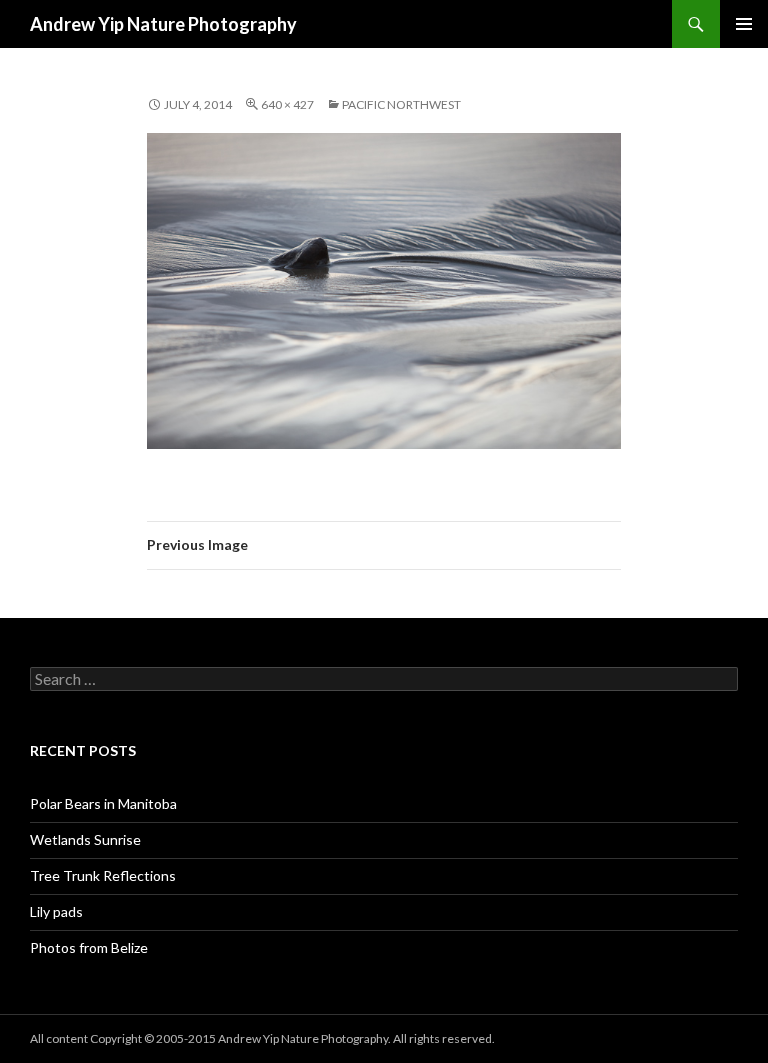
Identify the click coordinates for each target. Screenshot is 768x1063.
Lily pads (56, 911)
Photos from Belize (89, 947)
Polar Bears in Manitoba (103, 803)
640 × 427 (287, 104)
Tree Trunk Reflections (103, 875)
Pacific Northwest (401, 104)
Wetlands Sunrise (85, 839)
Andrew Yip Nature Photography (163, 24)
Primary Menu (744, 24)
